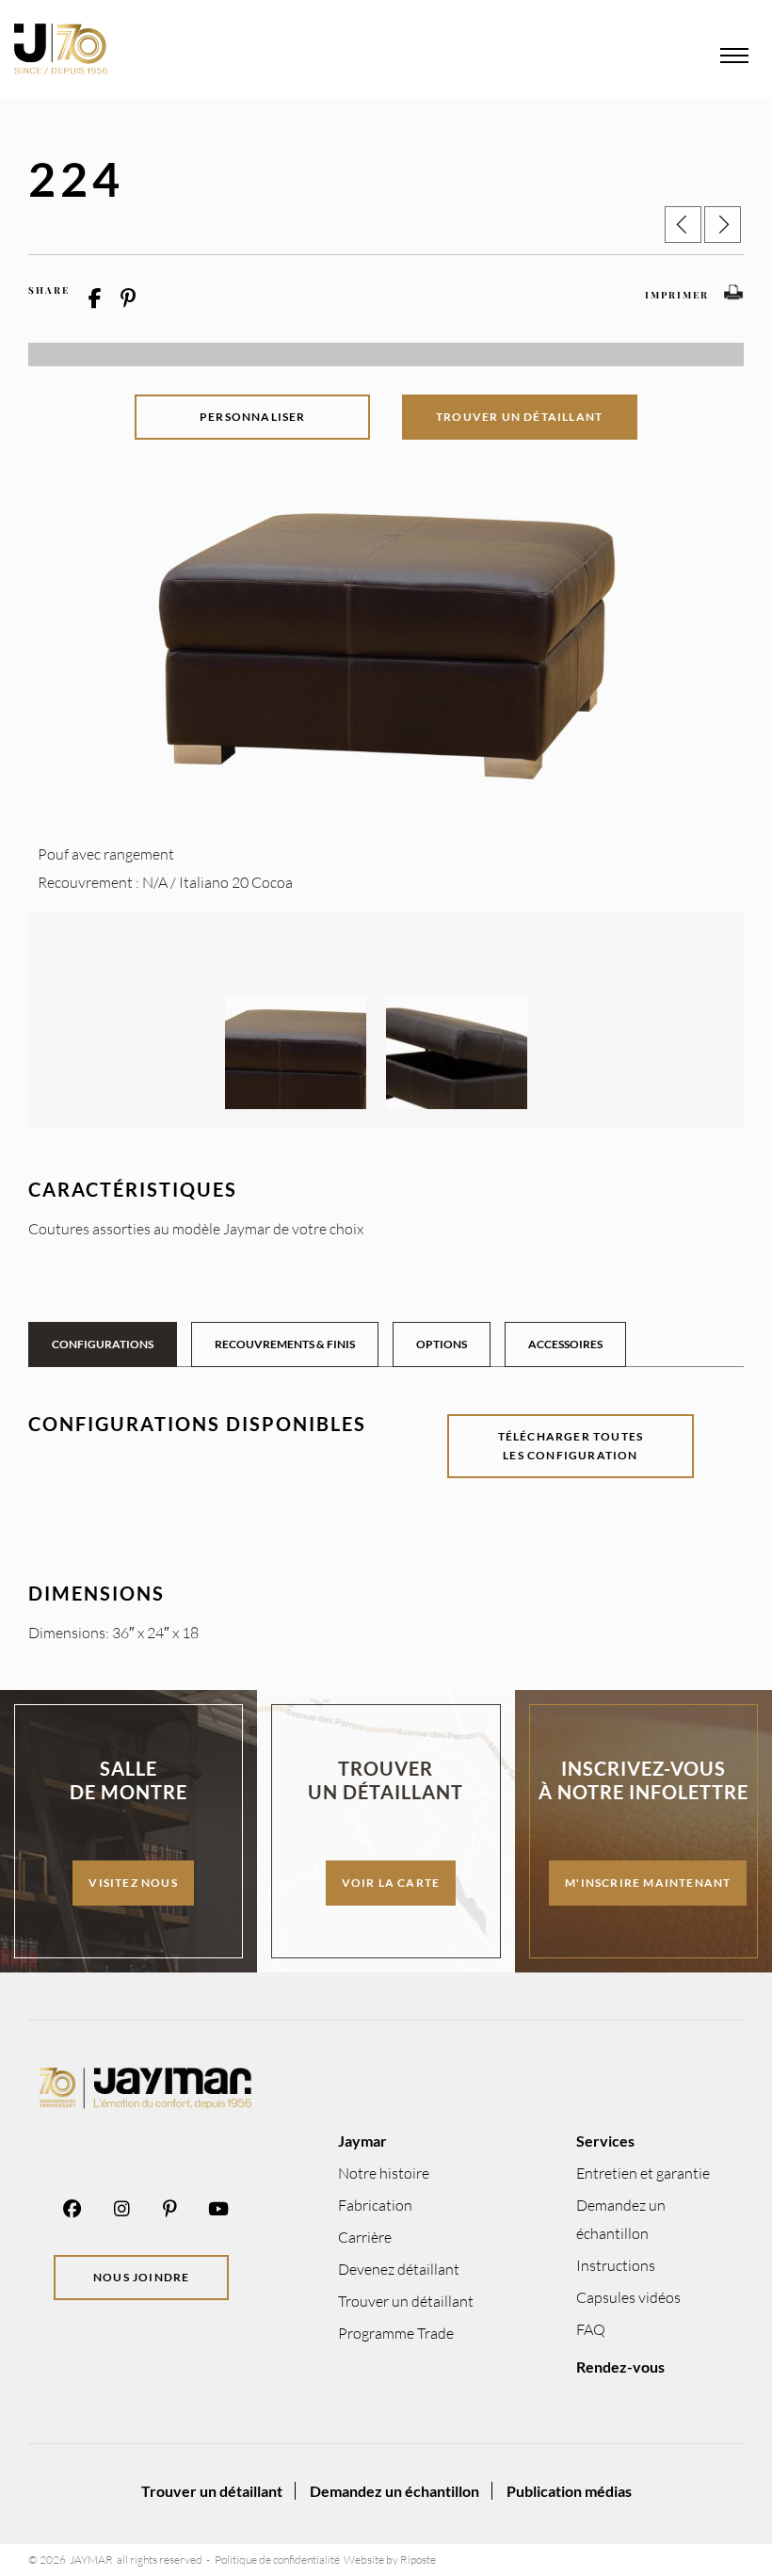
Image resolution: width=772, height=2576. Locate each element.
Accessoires (565, 1344)
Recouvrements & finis (285, 1344)
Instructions (616, 2265)
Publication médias (569, 2491)
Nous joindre (141, 2277)
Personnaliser (253, 417)
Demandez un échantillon (394, 2491)
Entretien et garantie (643, 2173)
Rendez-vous (620, 2367)
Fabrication (375, 2205)
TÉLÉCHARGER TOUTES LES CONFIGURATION (571, 1446)
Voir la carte (391, 1883)
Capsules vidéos (628, 2297)
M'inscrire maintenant (648, 1883)
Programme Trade (396, 2333)
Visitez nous (133, 1883)
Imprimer (677, 295)
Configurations (103, 1344)
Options (442, 1344)
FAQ (591, 2329)
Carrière (365, 2237)
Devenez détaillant (399, 2269)
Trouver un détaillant (519, 417)
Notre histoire (384, 2173)
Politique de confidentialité (277, 2560)
